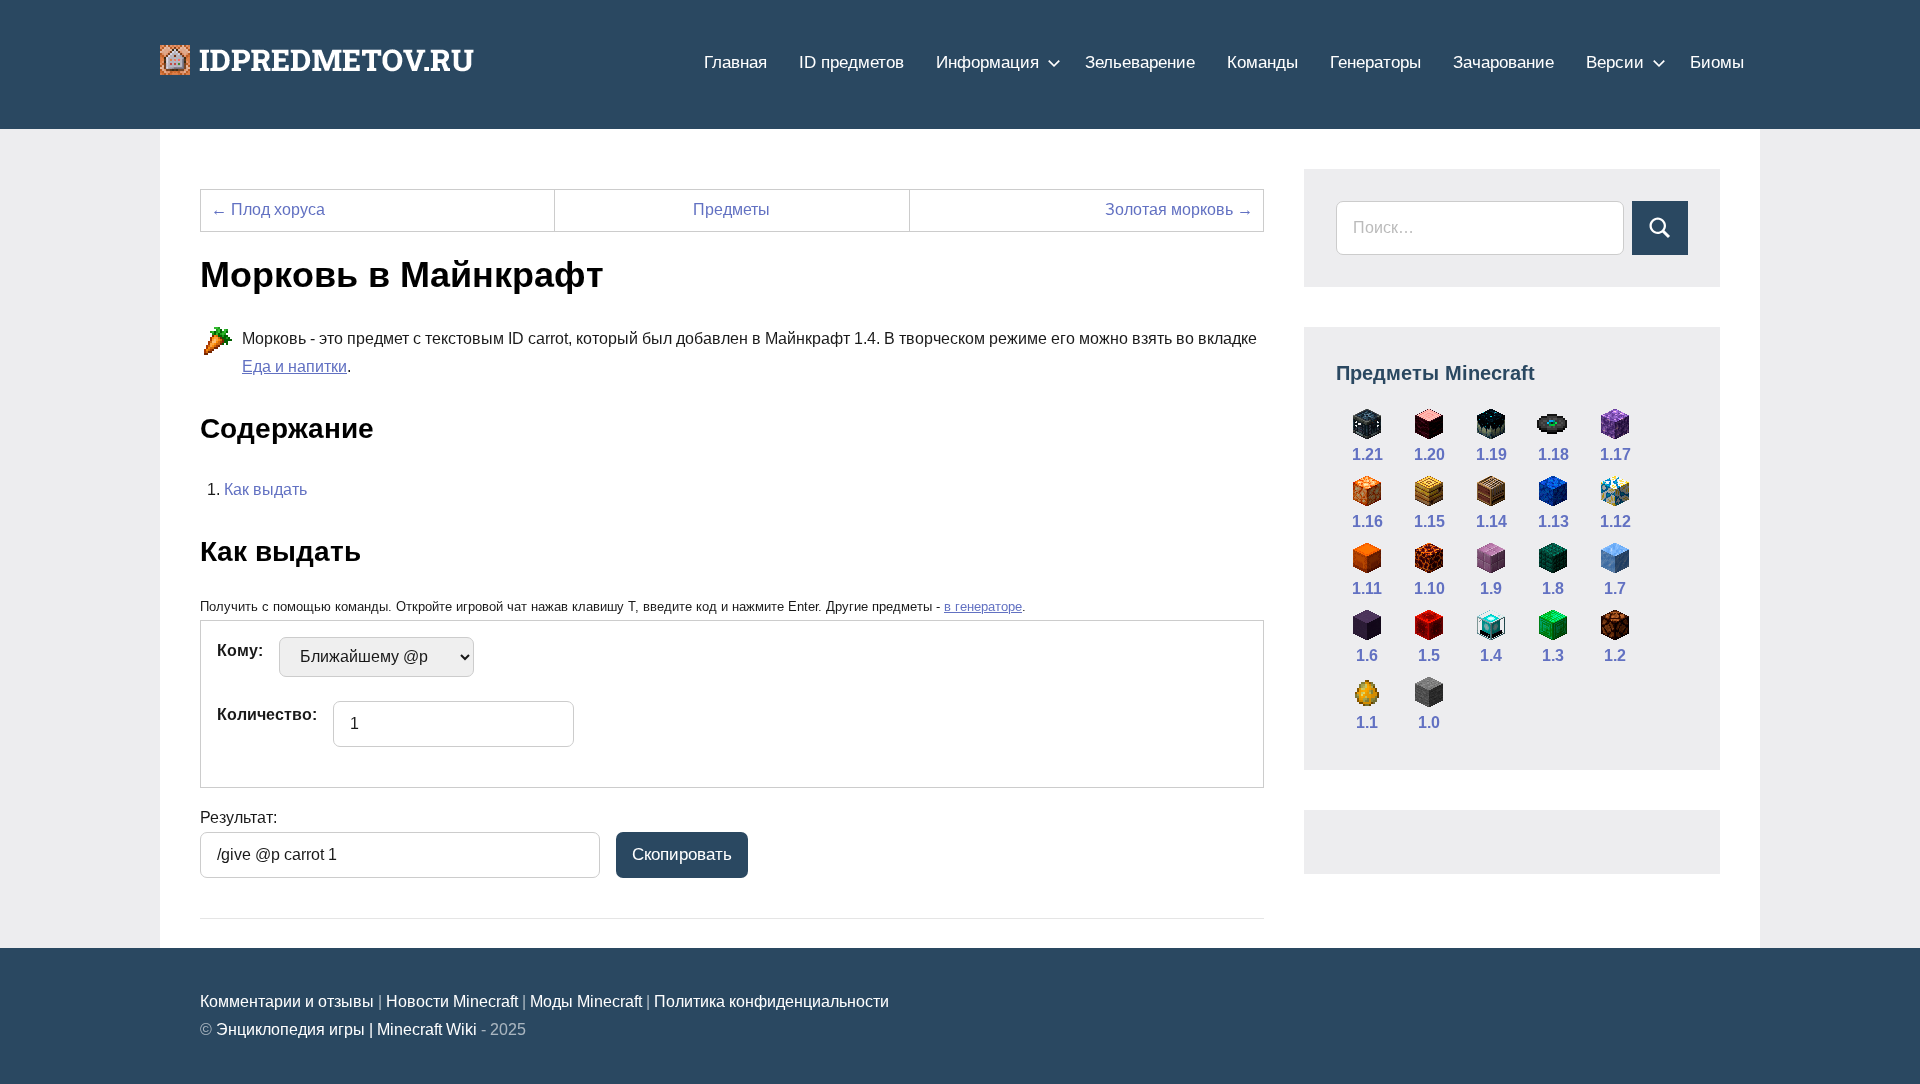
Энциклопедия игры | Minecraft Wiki (346, 1029)
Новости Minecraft (452, 1001)
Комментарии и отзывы (287, 1001)
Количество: (267, 714)
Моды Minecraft (586, 1001)
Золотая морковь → (1179, 209)
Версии (1615, 62)
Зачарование (1503, 62)
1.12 (1615, 521)
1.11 (1367, 588)
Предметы (731, 209)
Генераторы (1375, 62)
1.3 (1553, 655)
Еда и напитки (294, 366)
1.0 (1429, 722)
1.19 (1491, 454)
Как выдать (265, 489)
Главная (735, 62)
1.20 (1429, 454)
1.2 (1615, 655)
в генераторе (983, 606)
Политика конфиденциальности (771, 1001)
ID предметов (851, 62)
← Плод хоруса (268, 209)
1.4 (1491, 655)
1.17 (1615, 454)
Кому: (240, 650)
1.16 (1367, 521)
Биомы (1717, 62)
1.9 (1491, 588)
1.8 (1553, 588)
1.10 (1429, 588)
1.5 (1429, 655)
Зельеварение (1140, 62)
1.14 (1491, 521)
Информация (987, 62)
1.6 (1367, 655)
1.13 (1553, 521)
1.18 (1553, 454)
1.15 (1429, 521)
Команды (1262, 62)
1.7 (1615, 588)
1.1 (1367, 722)
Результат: (238, 817)
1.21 (1367, 454)
